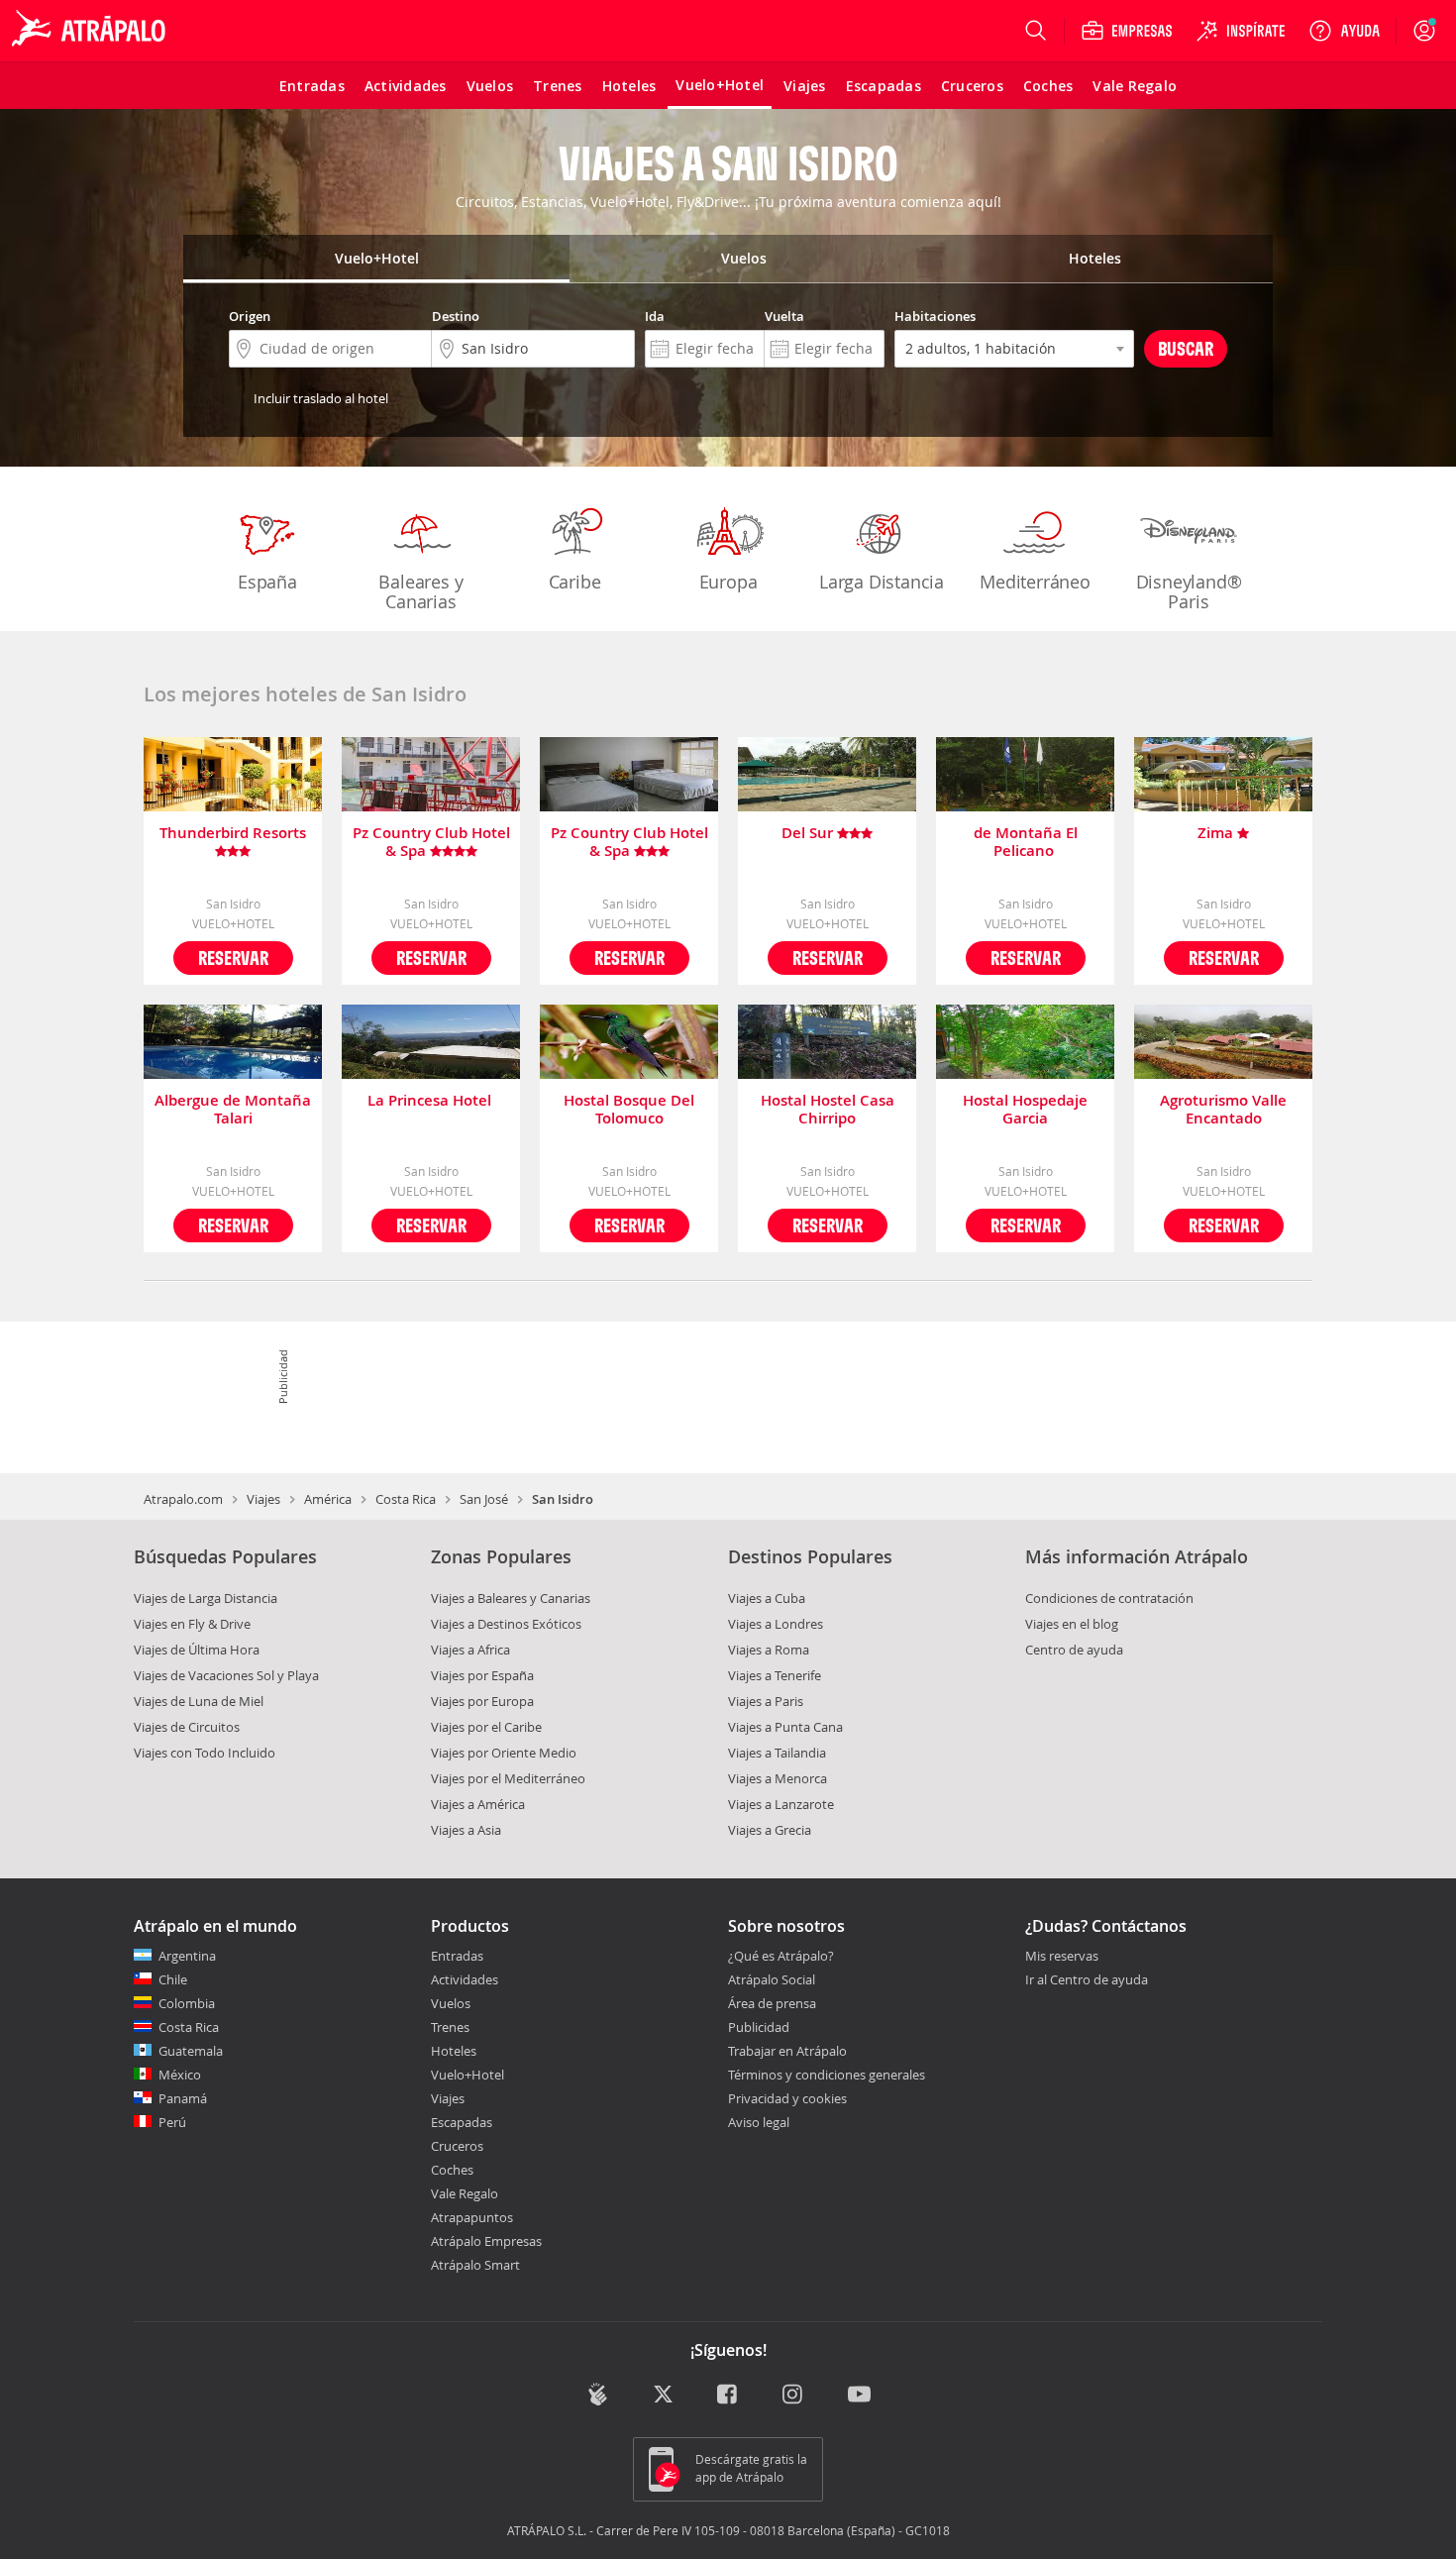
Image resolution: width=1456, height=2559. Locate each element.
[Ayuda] (1344, 31)
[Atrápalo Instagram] (794, 2396)
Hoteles (454, 2051)
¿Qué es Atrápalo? (781, 1956)
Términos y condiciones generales (827, 2075)
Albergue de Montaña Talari (233, 1110)
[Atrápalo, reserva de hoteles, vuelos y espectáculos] (91, 31)
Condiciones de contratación (1109, 1598)
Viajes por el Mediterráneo (508, 1778)
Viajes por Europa (482, 1701)
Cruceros (457, 2146)
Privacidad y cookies (787, 2098)
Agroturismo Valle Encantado (1223, 1110)
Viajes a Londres (776, 1624)
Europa (728, 582)
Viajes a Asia (466, 1830)
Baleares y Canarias (420, 591)
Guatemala (191, 2051)
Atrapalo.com (183, 1499)
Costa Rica (406, 1499)
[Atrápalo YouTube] (859, 2396)
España (267, 582)
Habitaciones (935, 316)
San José (484, 1499)
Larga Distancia (882, 582)
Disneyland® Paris (1189, 591)
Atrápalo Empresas (486, 2241)
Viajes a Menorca (778, 1778)
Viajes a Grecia (770, 1830)
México (180, 2075)
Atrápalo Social (772, 1979)
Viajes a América (478, 1804)
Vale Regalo (465, 2193)
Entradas (457, 1956)
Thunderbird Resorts (233, 834)
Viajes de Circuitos (187, 1727)
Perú (172, 2122)
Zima (1217, 834)
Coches (452, 2170)
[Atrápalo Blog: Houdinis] (598, 2394)
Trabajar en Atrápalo (787, 2051)
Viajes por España (482, 1675)
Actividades (465, 1979)
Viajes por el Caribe (486, 1727)
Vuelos (451, 2003)
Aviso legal (759, 2122)
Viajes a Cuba (767, 1598)
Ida (655, 316)
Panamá (183, 2098)
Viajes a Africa (470, 1650)
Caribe (575, 582)
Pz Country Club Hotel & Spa (431, 842)
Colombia (187, 2003)
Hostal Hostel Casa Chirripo (828, 1110)
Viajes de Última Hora (197, 1650)
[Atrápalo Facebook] (728, 2396)
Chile (173, 1979)
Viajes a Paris (766, 1701)
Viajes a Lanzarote (781, 1804)
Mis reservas (1062, 1957)
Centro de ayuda (1074, 1650)
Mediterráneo (1035, 582)
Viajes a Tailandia (777, 1753)
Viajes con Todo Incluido (205, 1753)
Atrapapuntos (472, 2217)
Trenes (450, 2027)
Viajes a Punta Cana (785, 1727)
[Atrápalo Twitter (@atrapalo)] (663, 2396)
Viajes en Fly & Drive (192, 1624)
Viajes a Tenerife (775, 1675)
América (328, 1499)
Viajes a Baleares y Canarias (511, 1598)
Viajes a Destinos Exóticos (506, 1624)
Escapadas (462, 2122)
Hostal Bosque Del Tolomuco (629, 1110)
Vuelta (784, 316)
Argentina (187, 1956)
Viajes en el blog (1072, 1624)
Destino (456, 316)
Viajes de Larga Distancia (206, 1598)
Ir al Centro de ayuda (1087, 1980)
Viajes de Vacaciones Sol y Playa (226, 1675)
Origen (250, 316)
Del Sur (809, 834)
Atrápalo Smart (475, 2265)
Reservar (233, 958)
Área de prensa (772, 2003)
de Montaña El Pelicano (1026, 842)
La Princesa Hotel (431, 1101)
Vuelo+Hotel (468, 2075)
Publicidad (759, 2027)
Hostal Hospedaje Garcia (1025, 1110)
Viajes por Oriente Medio (504, 1753)
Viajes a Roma (769, 1650)
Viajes (263, 1499)
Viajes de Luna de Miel (199, 1701)
